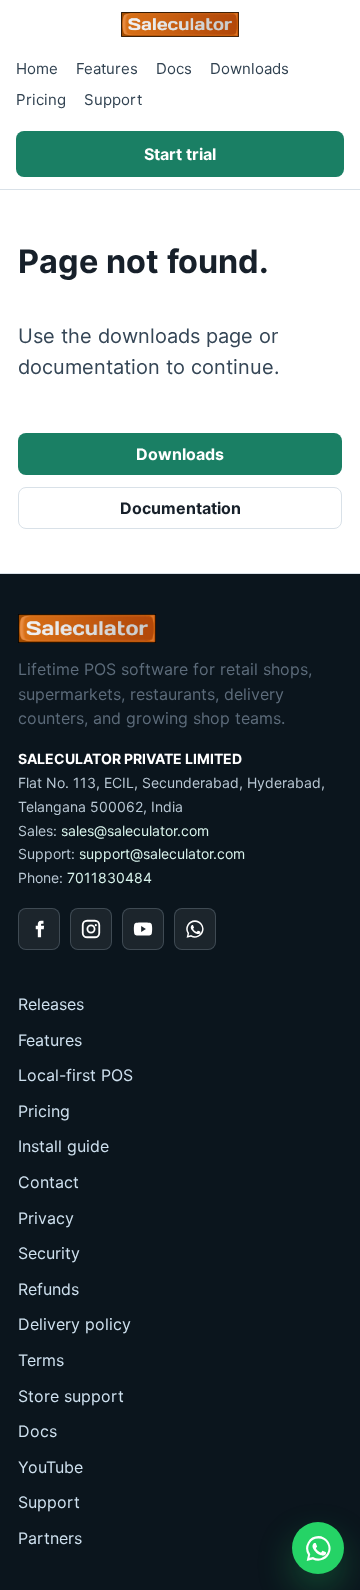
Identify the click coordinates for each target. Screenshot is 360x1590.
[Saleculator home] (180, 24)
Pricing (41, 99)
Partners (50, 1538)
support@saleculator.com (162, 853)
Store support (71, 1396)
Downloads (249, 68)
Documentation (180, 508)
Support (113, 99)
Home (37, 68)
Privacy (46, 1218)
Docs (174, 68)
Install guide (63, 1146)
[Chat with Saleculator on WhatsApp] (318, 1548)
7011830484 (109, 877)
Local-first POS (75, 1075)
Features (107, 68)
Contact (48, 1182)
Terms (41, 1360)
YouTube (50, 1467)
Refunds (48, 1289)
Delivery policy (74, 1324)
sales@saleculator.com (135, 830)
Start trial (180, 154)
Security (49, 1253)
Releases (51, 1004)
